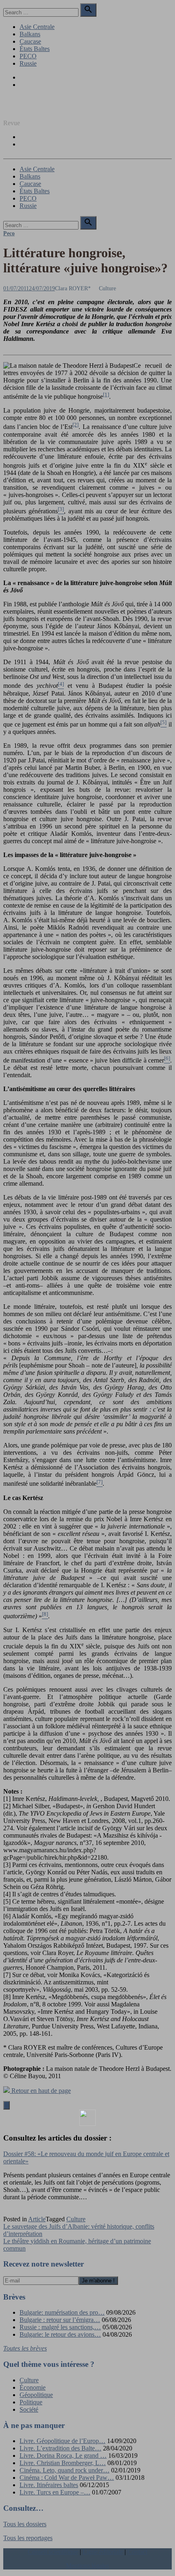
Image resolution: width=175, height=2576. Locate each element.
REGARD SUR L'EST (34, 109)
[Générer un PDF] (87, 2118)
